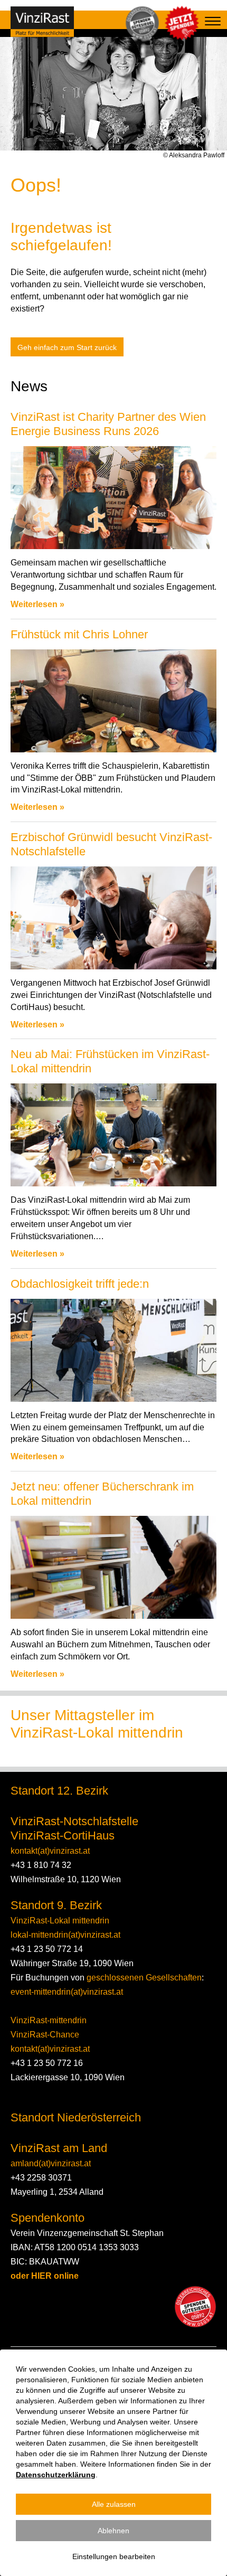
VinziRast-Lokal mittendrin (60, 1921)
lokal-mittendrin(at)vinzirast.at (65, 1935)
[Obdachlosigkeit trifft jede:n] (113, 1350)
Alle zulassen (114, 2504)
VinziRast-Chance (45, 2035)
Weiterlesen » (37, 604)
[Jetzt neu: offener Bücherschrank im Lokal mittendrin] (113, 1567)
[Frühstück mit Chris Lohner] (113, 701)
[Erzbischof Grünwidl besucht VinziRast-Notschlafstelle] (113, 918)
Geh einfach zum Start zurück (67, 347)
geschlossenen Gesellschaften (143, 1978)
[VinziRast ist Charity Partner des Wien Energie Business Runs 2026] (113, 498)
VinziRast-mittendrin (49, 2020)
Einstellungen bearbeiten (114, 2556)
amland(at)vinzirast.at (51, 2163)
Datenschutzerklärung (56, 2475)
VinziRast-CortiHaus (63, 1836)
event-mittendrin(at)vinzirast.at (67, 1992)
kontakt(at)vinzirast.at (50, 1851)
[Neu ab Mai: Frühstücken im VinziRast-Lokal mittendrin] (113, 1135)
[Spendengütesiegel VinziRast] (195, 2307)
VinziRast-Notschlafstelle (74, 1821)
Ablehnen (113, 2531)
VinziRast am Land (59, 2148)
